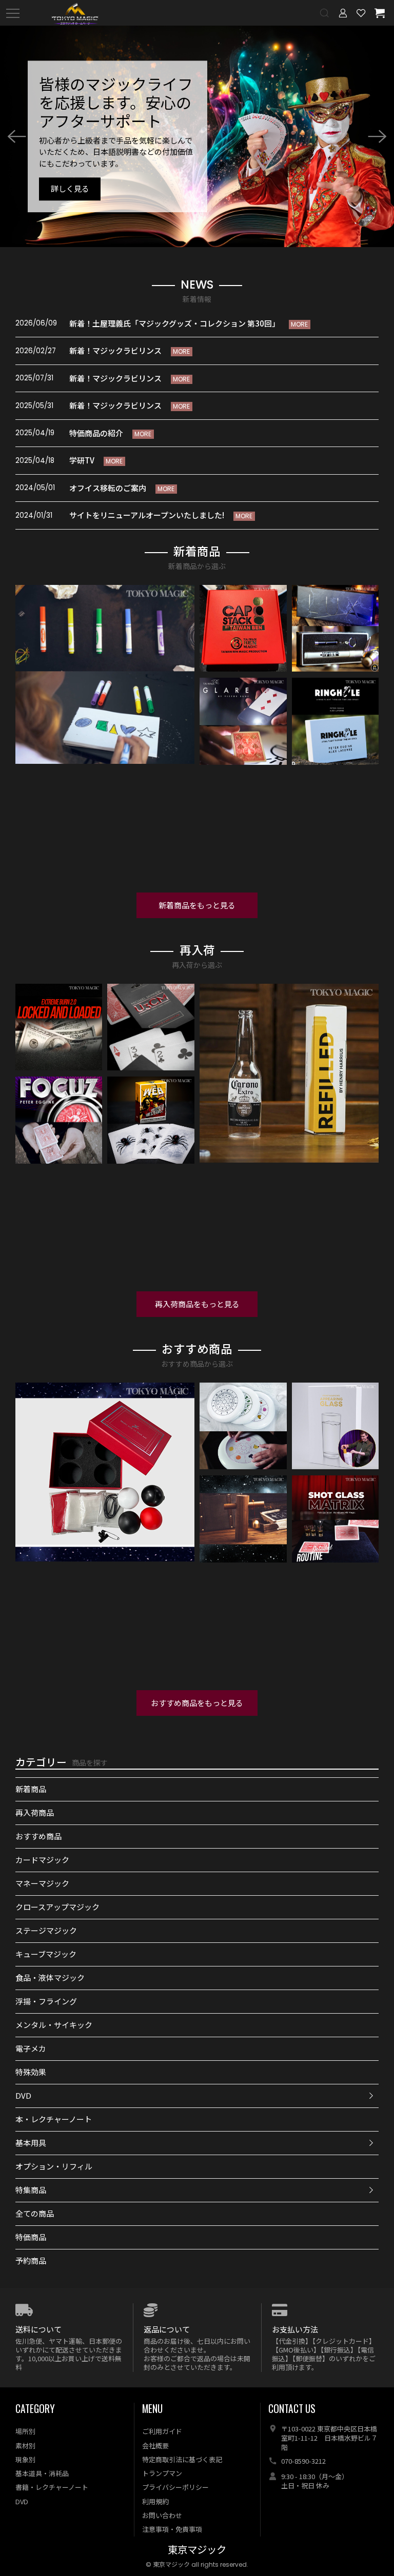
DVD (23, 2095)
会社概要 (155, 2446)
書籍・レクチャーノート (52, 2487)
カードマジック (42, 1860)
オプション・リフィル (54, 2166)
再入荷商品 (35, 1812)
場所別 (25, 2431)
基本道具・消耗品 (42, 2473)
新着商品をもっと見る (197, 905)
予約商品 (31, 2260)
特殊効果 (31, 2072)
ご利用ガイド (162, 2431)
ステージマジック (46, 1930)
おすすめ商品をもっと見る (197, 1703)
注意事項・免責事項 (172, 2529)
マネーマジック (42, 1883)
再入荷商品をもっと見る (197, 1304)
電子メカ (31, 2048)
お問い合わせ (162, 2515)
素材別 (25, 2446)
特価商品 (31, 2237)
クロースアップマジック (57, 1907)
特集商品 (31, 2190)
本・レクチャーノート (54, 2119)
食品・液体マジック (50, 1977)
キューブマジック (46, 1954)
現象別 (25, 2459)
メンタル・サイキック (54, 2025)
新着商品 (31, 1789)
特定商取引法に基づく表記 (182, 2459)
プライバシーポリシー (175, 2487)
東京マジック (197, 2550)
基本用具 (31, 2143)
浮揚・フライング (46, 2001)
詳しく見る (70, 189)
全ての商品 (35, 2213)
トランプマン (162, 2473)
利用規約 (155, 2501)
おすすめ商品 (38, 1836)
